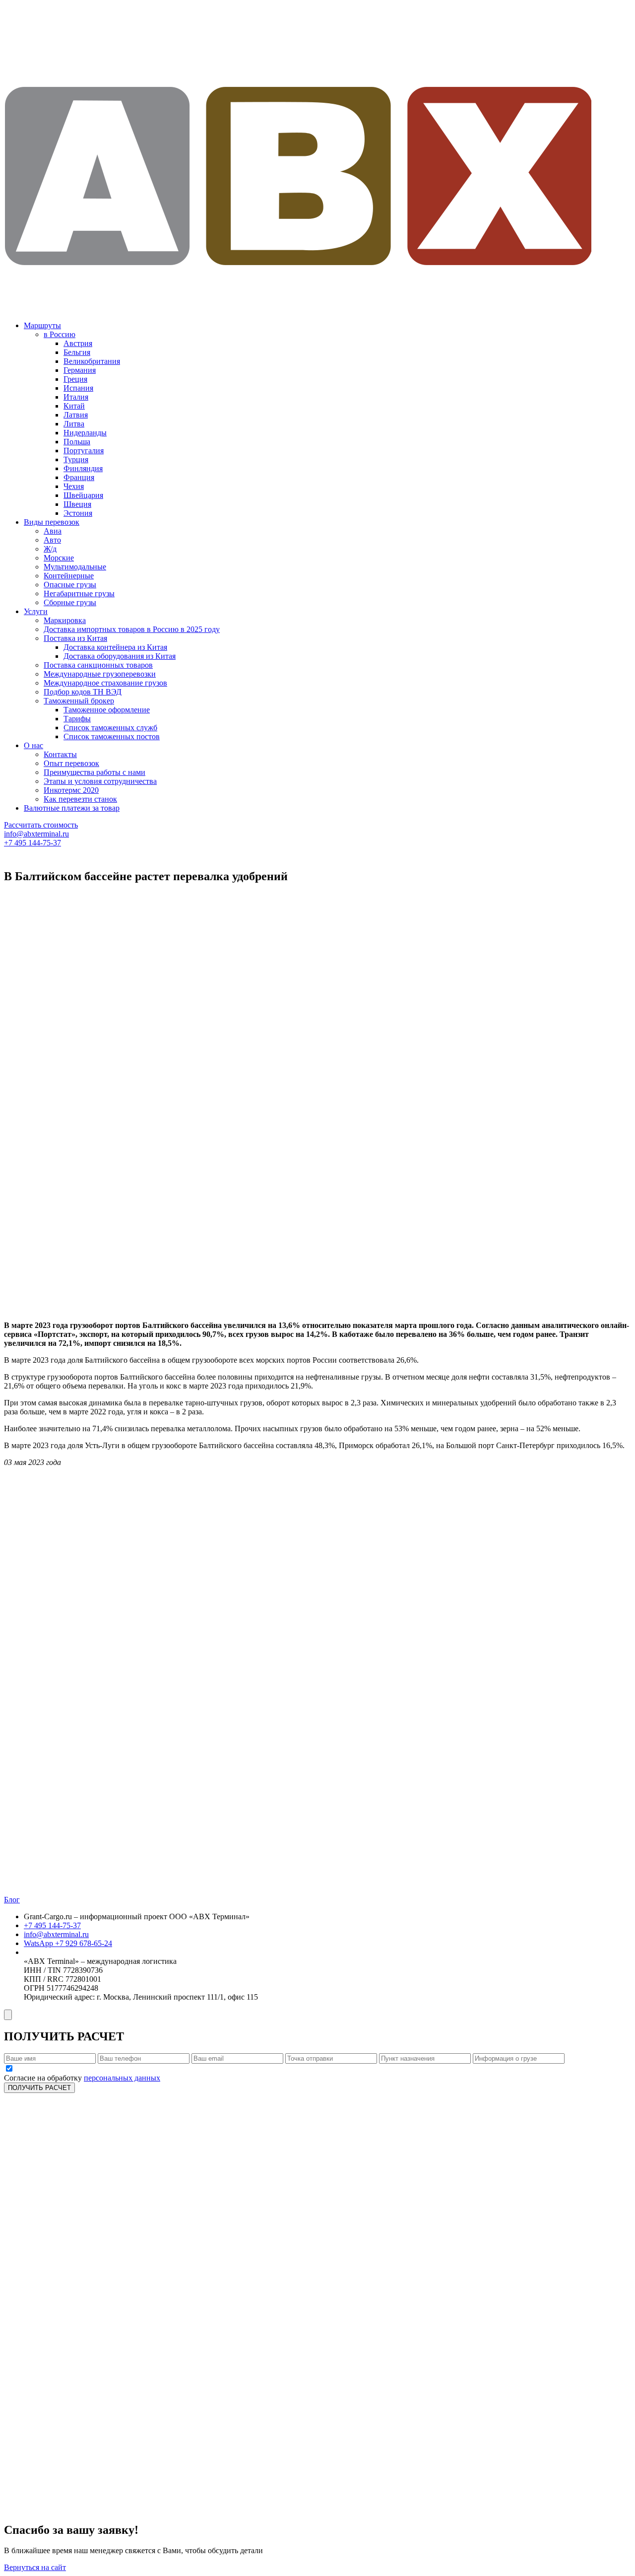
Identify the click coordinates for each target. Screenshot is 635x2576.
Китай (74, 406)
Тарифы (77, 719)
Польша (77, 442)
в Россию (60, 334)
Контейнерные (69, 576)
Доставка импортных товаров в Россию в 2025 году (132, 629)
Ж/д (50, 549)
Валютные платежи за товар (72, 808)
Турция (76, 459)
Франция (79, 477)
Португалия (84, 451)
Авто (52, 540)
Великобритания (92, 361)
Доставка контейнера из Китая (115, 647)
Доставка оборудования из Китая (120, 656)
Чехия (74, 486)
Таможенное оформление (107, 710)
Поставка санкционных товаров (98, 665)
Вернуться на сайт (35, 2567)
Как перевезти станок (80, 799)
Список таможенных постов (112, 736)
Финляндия (83, 468)
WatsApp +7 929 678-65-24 (68, 1943)
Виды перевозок (52, 522)
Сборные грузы (70, 602)
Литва (74, 424)
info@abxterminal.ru (36, 834)
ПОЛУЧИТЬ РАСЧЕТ (39, 2088)
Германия (80, 370)
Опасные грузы (70, 585)
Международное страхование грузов (105, 683)
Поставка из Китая (75, 638)
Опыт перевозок (71, 763)
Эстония (78, 513)
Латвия (76, 415)
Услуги (36, 611)
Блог (12, 1900)
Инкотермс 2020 (71, 790)
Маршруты (42, 325)
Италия (76, 397)
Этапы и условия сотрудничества (100, 781)
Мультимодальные (75, 567)
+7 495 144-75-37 (32, 843)
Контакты (60, 754)
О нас (33, 745)
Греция (75, 379)
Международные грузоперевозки (100, 674)
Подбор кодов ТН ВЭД (83, 692)
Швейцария (83, 495)
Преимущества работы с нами (95, 772)
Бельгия (77, 352)
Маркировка (65, 620)
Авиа (53, 531)
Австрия (78, 343)
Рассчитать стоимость (41, 825)
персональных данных (122, 2078)
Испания (78, 388)
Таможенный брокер (79, 701)
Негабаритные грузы (79, 593)
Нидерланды (85, 433)
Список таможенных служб (110, 728)
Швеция (77, 504)
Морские (59, 558)
